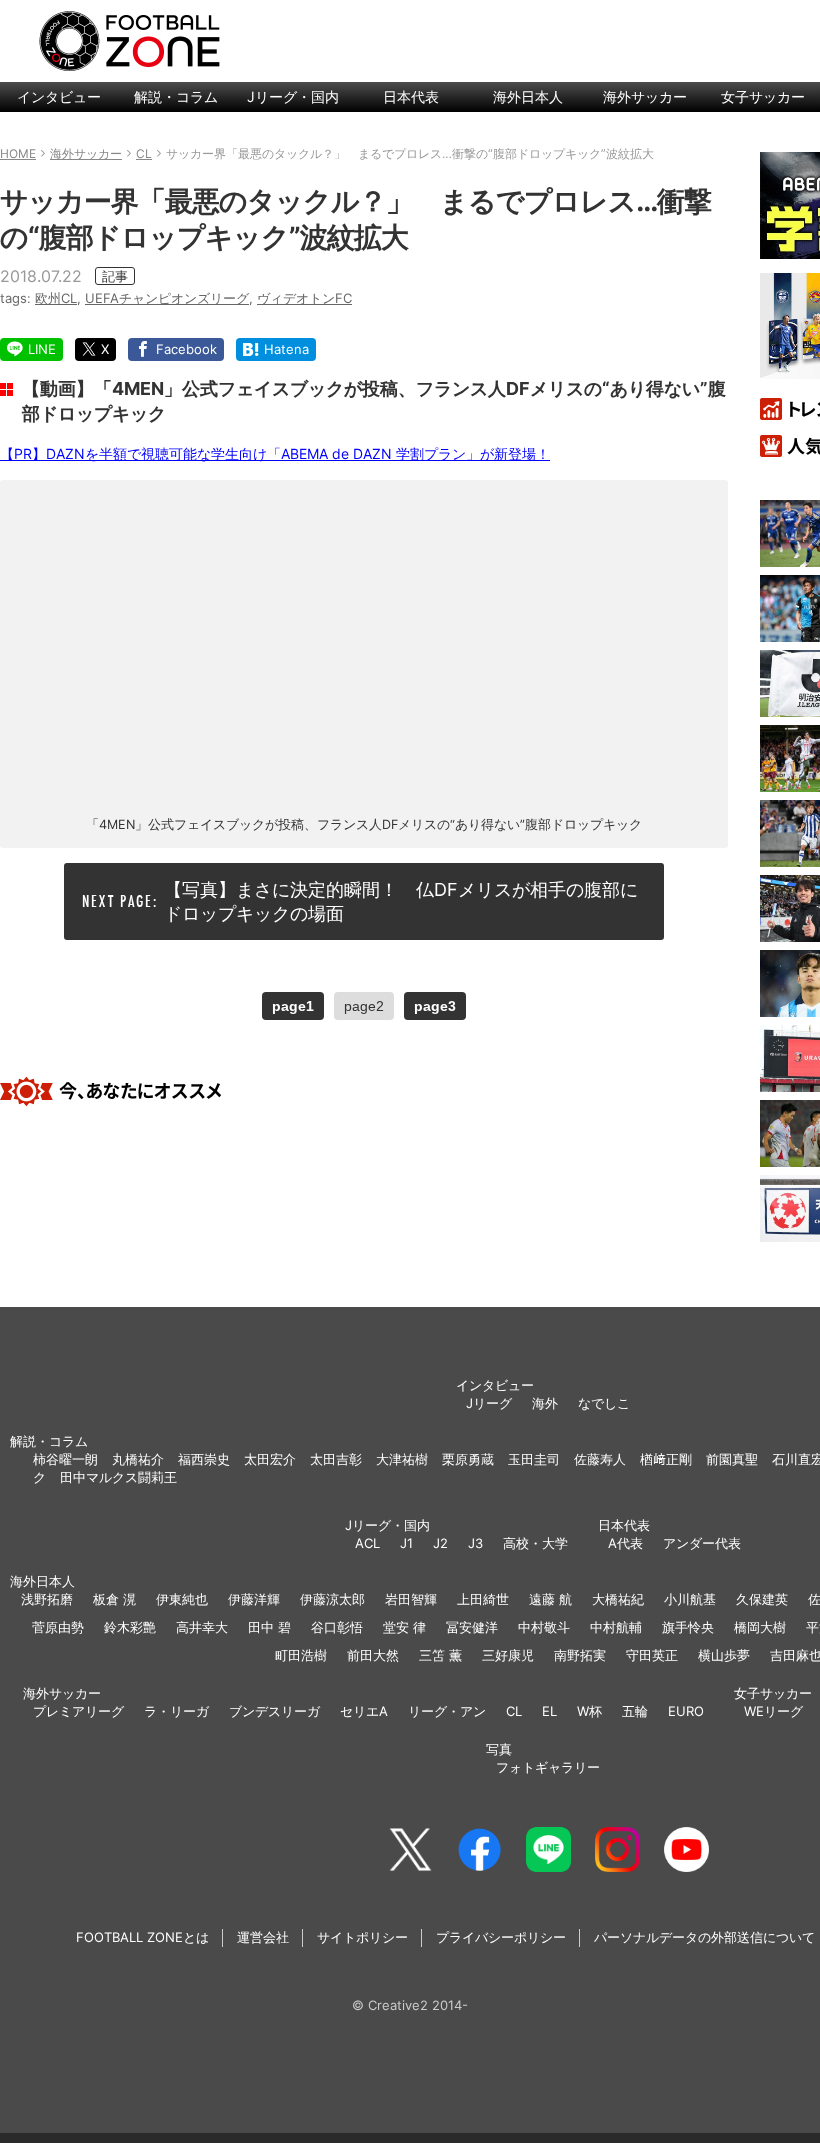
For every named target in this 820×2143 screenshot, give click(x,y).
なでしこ (604, 1403)
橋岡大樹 (760, 1627)
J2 (440, 1543)
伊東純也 (182, 1599)
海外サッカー (645, 96)
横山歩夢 (724, 1655)
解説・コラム (176, 96)
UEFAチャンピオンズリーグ (167, 298)
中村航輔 (616, 1627)
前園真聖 (732, 1459)
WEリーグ (773, 1711)
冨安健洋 (472, 1627)
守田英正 (652, 1655)
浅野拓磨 (47, 1599)
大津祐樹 (402, 1459)
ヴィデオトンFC (304, 298)
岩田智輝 (411, 1599)
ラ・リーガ (176, 1711)
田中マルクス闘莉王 (118, 1477)
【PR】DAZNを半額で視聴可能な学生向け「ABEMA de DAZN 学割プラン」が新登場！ (275, 453)
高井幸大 (202, 1627)
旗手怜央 (688, 1627)
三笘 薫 (440, 1655)
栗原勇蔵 (468, 1459)
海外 (545, 1403)
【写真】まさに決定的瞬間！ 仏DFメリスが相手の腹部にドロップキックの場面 (401, 901)
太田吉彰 (336, 1459)
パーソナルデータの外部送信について (704, 1937)
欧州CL (56, 298)
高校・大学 (535, 1543)
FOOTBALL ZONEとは (142, 1937)
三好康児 (508, 1655)
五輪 (635, 1711)
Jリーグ (489, 1403)
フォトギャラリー (548, 1767)
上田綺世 (483, 1599)
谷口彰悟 (337, 1627)
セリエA (364, 1711)
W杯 (589, 1711)
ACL (367, 1543)
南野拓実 (580, 1655)
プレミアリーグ (78, 1711)
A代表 (625, 1543)
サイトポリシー (362, 1937)
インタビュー (59, 96)
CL (514, 1711)
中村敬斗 (544, 1627)
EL (549, 1711)
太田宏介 (270, 1459)
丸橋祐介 (138, 1459)
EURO (686, 1711)
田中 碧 (269, 1627)
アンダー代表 (702, 1543)
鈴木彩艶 (130, 1627)
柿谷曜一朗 (65, 1459)
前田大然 (373, 1655)
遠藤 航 (550, 1599)
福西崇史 (204, 1459)
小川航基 (690, 1599)
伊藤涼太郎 (332, 1599)
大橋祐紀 (618, 1599)
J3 (475, 1543)
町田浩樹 (301, 1655)
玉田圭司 (534, 1459)
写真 (499, 1749)
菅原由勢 (58, 1627)
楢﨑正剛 (666, 1459)
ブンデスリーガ (274, 1711)
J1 (406, 1543)
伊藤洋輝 (254, 1599)
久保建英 (762, 1599)
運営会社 (263, 1937)
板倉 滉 (114, 1599)
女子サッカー (773, 1693)
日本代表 (411, 96)
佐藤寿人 (600, 1459)
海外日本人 (528, 96)
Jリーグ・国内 (293, 96)
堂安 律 (404, 1627)
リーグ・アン (447, 1711)
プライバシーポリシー (501, 1937)
